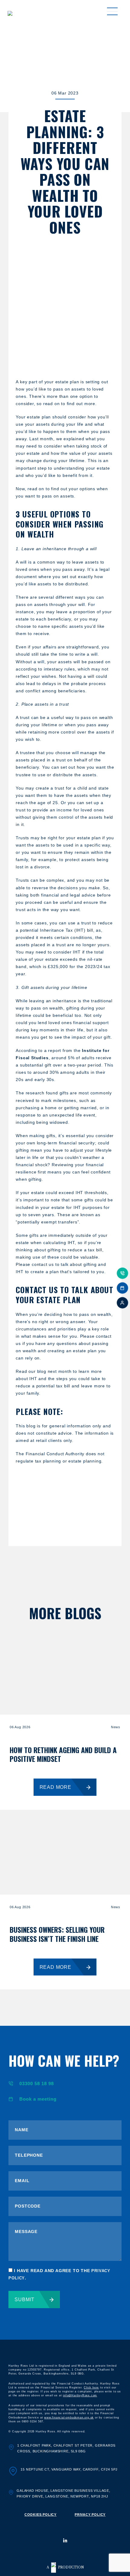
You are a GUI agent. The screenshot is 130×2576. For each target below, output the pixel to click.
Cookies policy (41, 2514)
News (116, 1727)
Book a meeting (38, 2099)
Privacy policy (90, 2514)
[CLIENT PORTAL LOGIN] (122, 1303)
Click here (91, 2388)
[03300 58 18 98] (122, 1273)
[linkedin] (65, 2540)
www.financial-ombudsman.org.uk (69, 2418)
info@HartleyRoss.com (80, 2395)
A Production (65, 2567)
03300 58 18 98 (37, 2083)
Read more (55, 1787)
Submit (24, 2300)
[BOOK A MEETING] (122, 1288)
